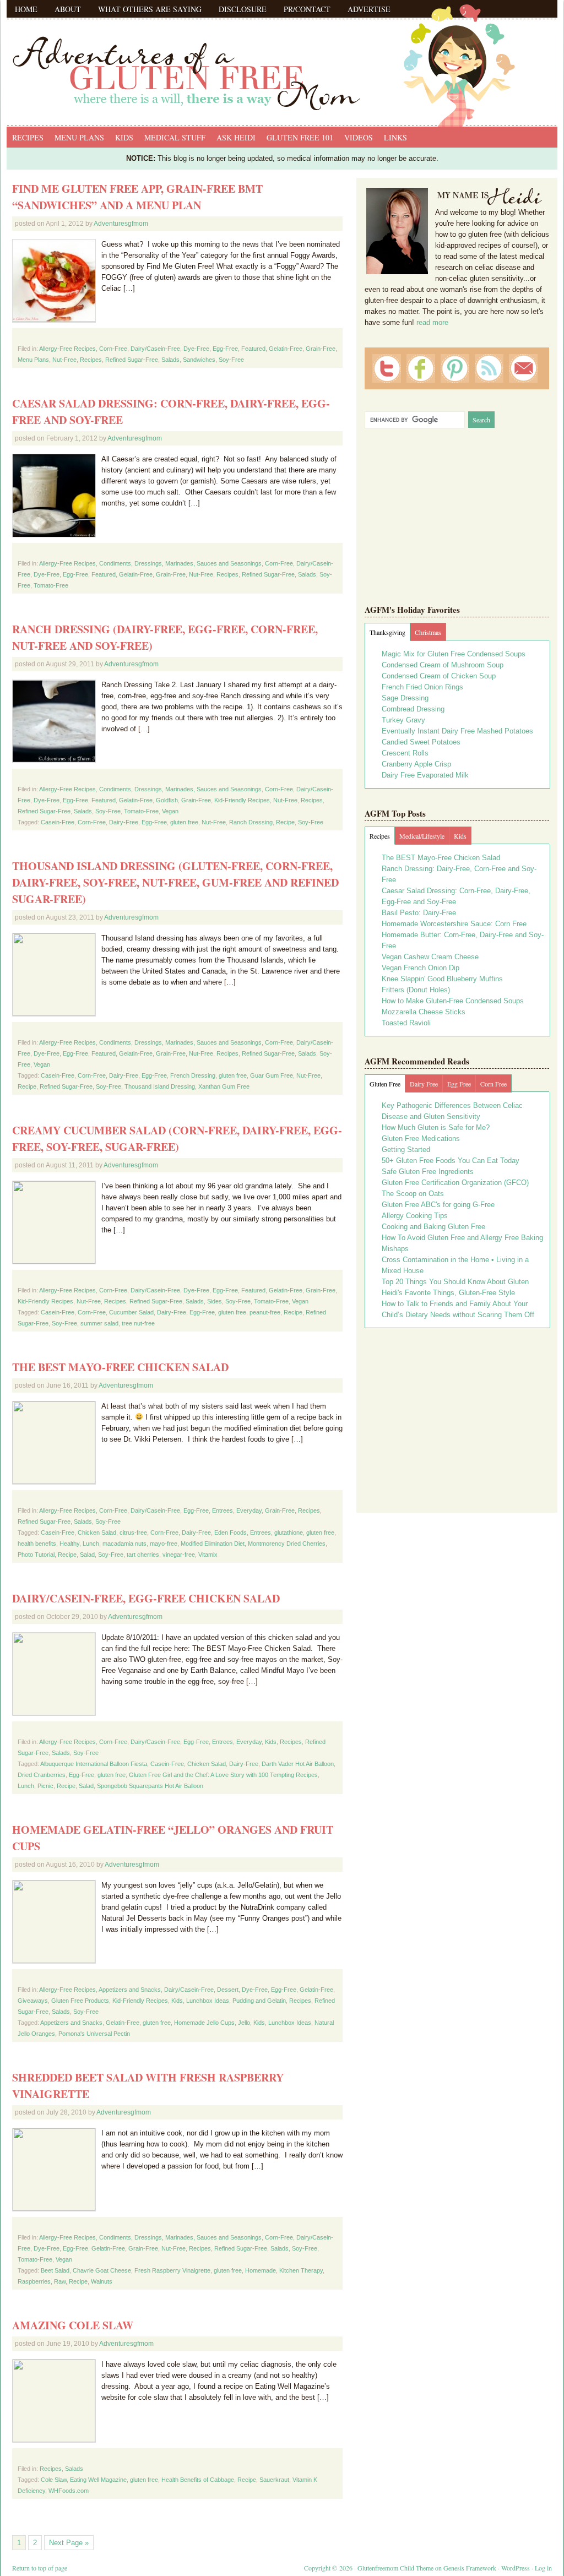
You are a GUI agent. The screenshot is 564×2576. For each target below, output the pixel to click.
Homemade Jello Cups (204, 2023)
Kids (124, 137)
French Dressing (193, 1075)
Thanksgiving (387, 632)
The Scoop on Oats (413, 1194)
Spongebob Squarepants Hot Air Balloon (150, 1786)
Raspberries (34, 2281)
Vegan (170, 811)
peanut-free (265, 1312)
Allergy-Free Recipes (67, 349)
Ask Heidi (236, 137)
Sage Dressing (405, 698)
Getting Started (406, 1150)
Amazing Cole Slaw (73, 2325)
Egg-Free (225, 349)
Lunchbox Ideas (208, 2001)
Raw (60, 2281)
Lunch (91, 1544)
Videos (359, 137)
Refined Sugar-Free (132, 360)
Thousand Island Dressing (160, 1086)
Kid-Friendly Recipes (242, 800)
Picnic (45, 1786)
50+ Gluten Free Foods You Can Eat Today (451, 1161)
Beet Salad (55, 2270)
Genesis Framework (470, 2568)
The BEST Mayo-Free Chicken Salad (120, 1367)
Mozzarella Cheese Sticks (424, 1012)
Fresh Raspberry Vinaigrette (172, 2270)
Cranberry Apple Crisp (416, 764)
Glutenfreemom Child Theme (395, 2568)
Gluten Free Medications (421, 1138)
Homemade (261, 2270)
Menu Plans (79, 137)
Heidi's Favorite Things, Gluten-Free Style (448, 1293)
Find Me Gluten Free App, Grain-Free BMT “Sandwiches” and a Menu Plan (137, 197)
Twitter (387, 368)
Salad (87, 1555)
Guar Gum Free (272, 1075)
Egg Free (459, 1084)
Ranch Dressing (251, 822)
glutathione (289, 1532)
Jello (244, 2023)
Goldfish (167, 800)
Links (395, 137)
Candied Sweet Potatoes (421, 742)
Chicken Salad (97, 1532)
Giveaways (33, 2001)
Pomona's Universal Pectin (94, 2034)
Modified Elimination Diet (213, 1544)
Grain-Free (321, 349)
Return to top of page (40, 2568)
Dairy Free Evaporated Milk (425, 775)
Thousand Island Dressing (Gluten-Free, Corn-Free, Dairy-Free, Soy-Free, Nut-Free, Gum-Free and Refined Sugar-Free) (175, 882)
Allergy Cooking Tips (415, 1216)
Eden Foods (231, 1532)
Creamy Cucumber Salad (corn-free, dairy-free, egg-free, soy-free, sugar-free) (177, 1138)
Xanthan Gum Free (224, 1086)
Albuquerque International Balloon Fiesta (94, 1764)
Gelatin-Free (286, 349)
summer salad (99, 1323)
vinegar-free (179, 1555)
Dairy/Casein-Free (155, 349)
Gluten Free (385, 1084)
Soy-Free (231, 360)
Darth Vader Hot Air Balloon (298, 1764)
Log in (543, 2568)
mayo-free (164, 1544)
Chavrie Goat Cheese (102, 2270)
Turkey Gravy (403, 720)
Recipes (28, 137)
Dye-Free (196, 349)
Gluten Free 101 (300, 137)
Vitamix (208, 1555)
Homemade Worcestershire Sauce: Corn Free (454, 924)
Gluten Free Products (80, 2001)
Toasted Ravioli (406, 1023)
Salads (170, 360)
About (68, 9)
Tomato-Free (51, 585)
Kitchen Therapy (301, 2270)
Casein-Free (58, 822)
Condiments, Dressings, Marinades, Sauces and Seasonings (180, 563)
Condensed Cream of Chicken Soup (439, 676)
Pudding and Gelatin (259, 2001)
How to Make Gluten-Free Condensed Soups (453, 1001)
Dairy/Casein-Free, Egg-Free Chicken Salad (146, 1598)
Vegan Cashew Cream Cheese (430, 957)
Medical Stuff (175, 137)
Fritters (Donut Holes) (416, 990)
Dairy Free (424, 1084)
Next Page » (69, 2543)
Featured (253, 349)
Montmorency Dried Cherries (287, 1544)
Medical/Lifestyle (422, 836)
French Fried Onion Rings (422, 687)
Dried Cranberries (42, 1775)
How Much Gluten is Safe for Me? (436, 1127)
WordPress (516, 2568)
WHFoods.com (69, 2491)
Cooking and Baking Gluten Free (433, 1227)
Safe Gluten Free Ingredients (428, 1172)
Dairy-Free (124, 822)
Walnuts (102, 2281)
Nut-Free (64, 360)
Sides (215, 1301)
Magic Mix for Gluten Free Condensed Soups (454, 654)
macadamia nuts (124, 1544)
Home (26, 9)
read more (432, 322)
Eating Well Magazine (98, 2480)
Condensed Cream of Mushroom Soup (443, 665)
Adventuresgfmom (121, 224)
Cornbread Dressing (413, 709)
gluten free (184, 822)
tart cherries (143, 1555)
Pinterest (455, 368)
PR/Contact (307, 9)
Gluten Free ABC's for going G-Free (438, 1205)
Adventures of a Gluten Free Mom (282, 61)
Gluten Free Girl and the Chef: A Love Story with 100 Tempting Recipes (223, 1775)
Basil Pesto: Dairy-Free (419, 913)
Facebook (421, 368)
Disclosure (243, 9)
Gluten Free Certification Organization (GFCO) (455, 1183)
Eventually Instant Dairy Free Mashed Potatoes (457, 731)
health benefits (37, 1544)
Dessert (228, 1990)
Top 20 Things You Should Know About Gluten (455, 1282)
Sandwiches (199, 360)
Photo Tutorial (36, 1555)
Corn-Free (113, 349)
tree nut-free (138, 1323)
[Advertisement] (457, 1416)
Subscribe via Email (523, 368)
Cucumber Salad (131, 1312)
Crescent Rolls (405, 753)
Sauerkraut (274, 2480)
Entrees (223, 1510)
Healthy (69, 1544)
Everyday (249, 1510)
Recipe (285, 822)
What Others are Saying (150, 9)
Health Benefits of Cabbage (198, 2480)
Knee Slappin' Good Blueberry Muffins (442, 979)
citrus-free (133, 1532)
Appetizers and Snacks (130, 1990)
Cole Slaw (54, 2480)
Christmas (428, 632)
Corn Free (493, 1084)
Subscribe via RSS (489, 368)
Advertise (369, 9)
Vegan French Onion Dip (421, 968)
